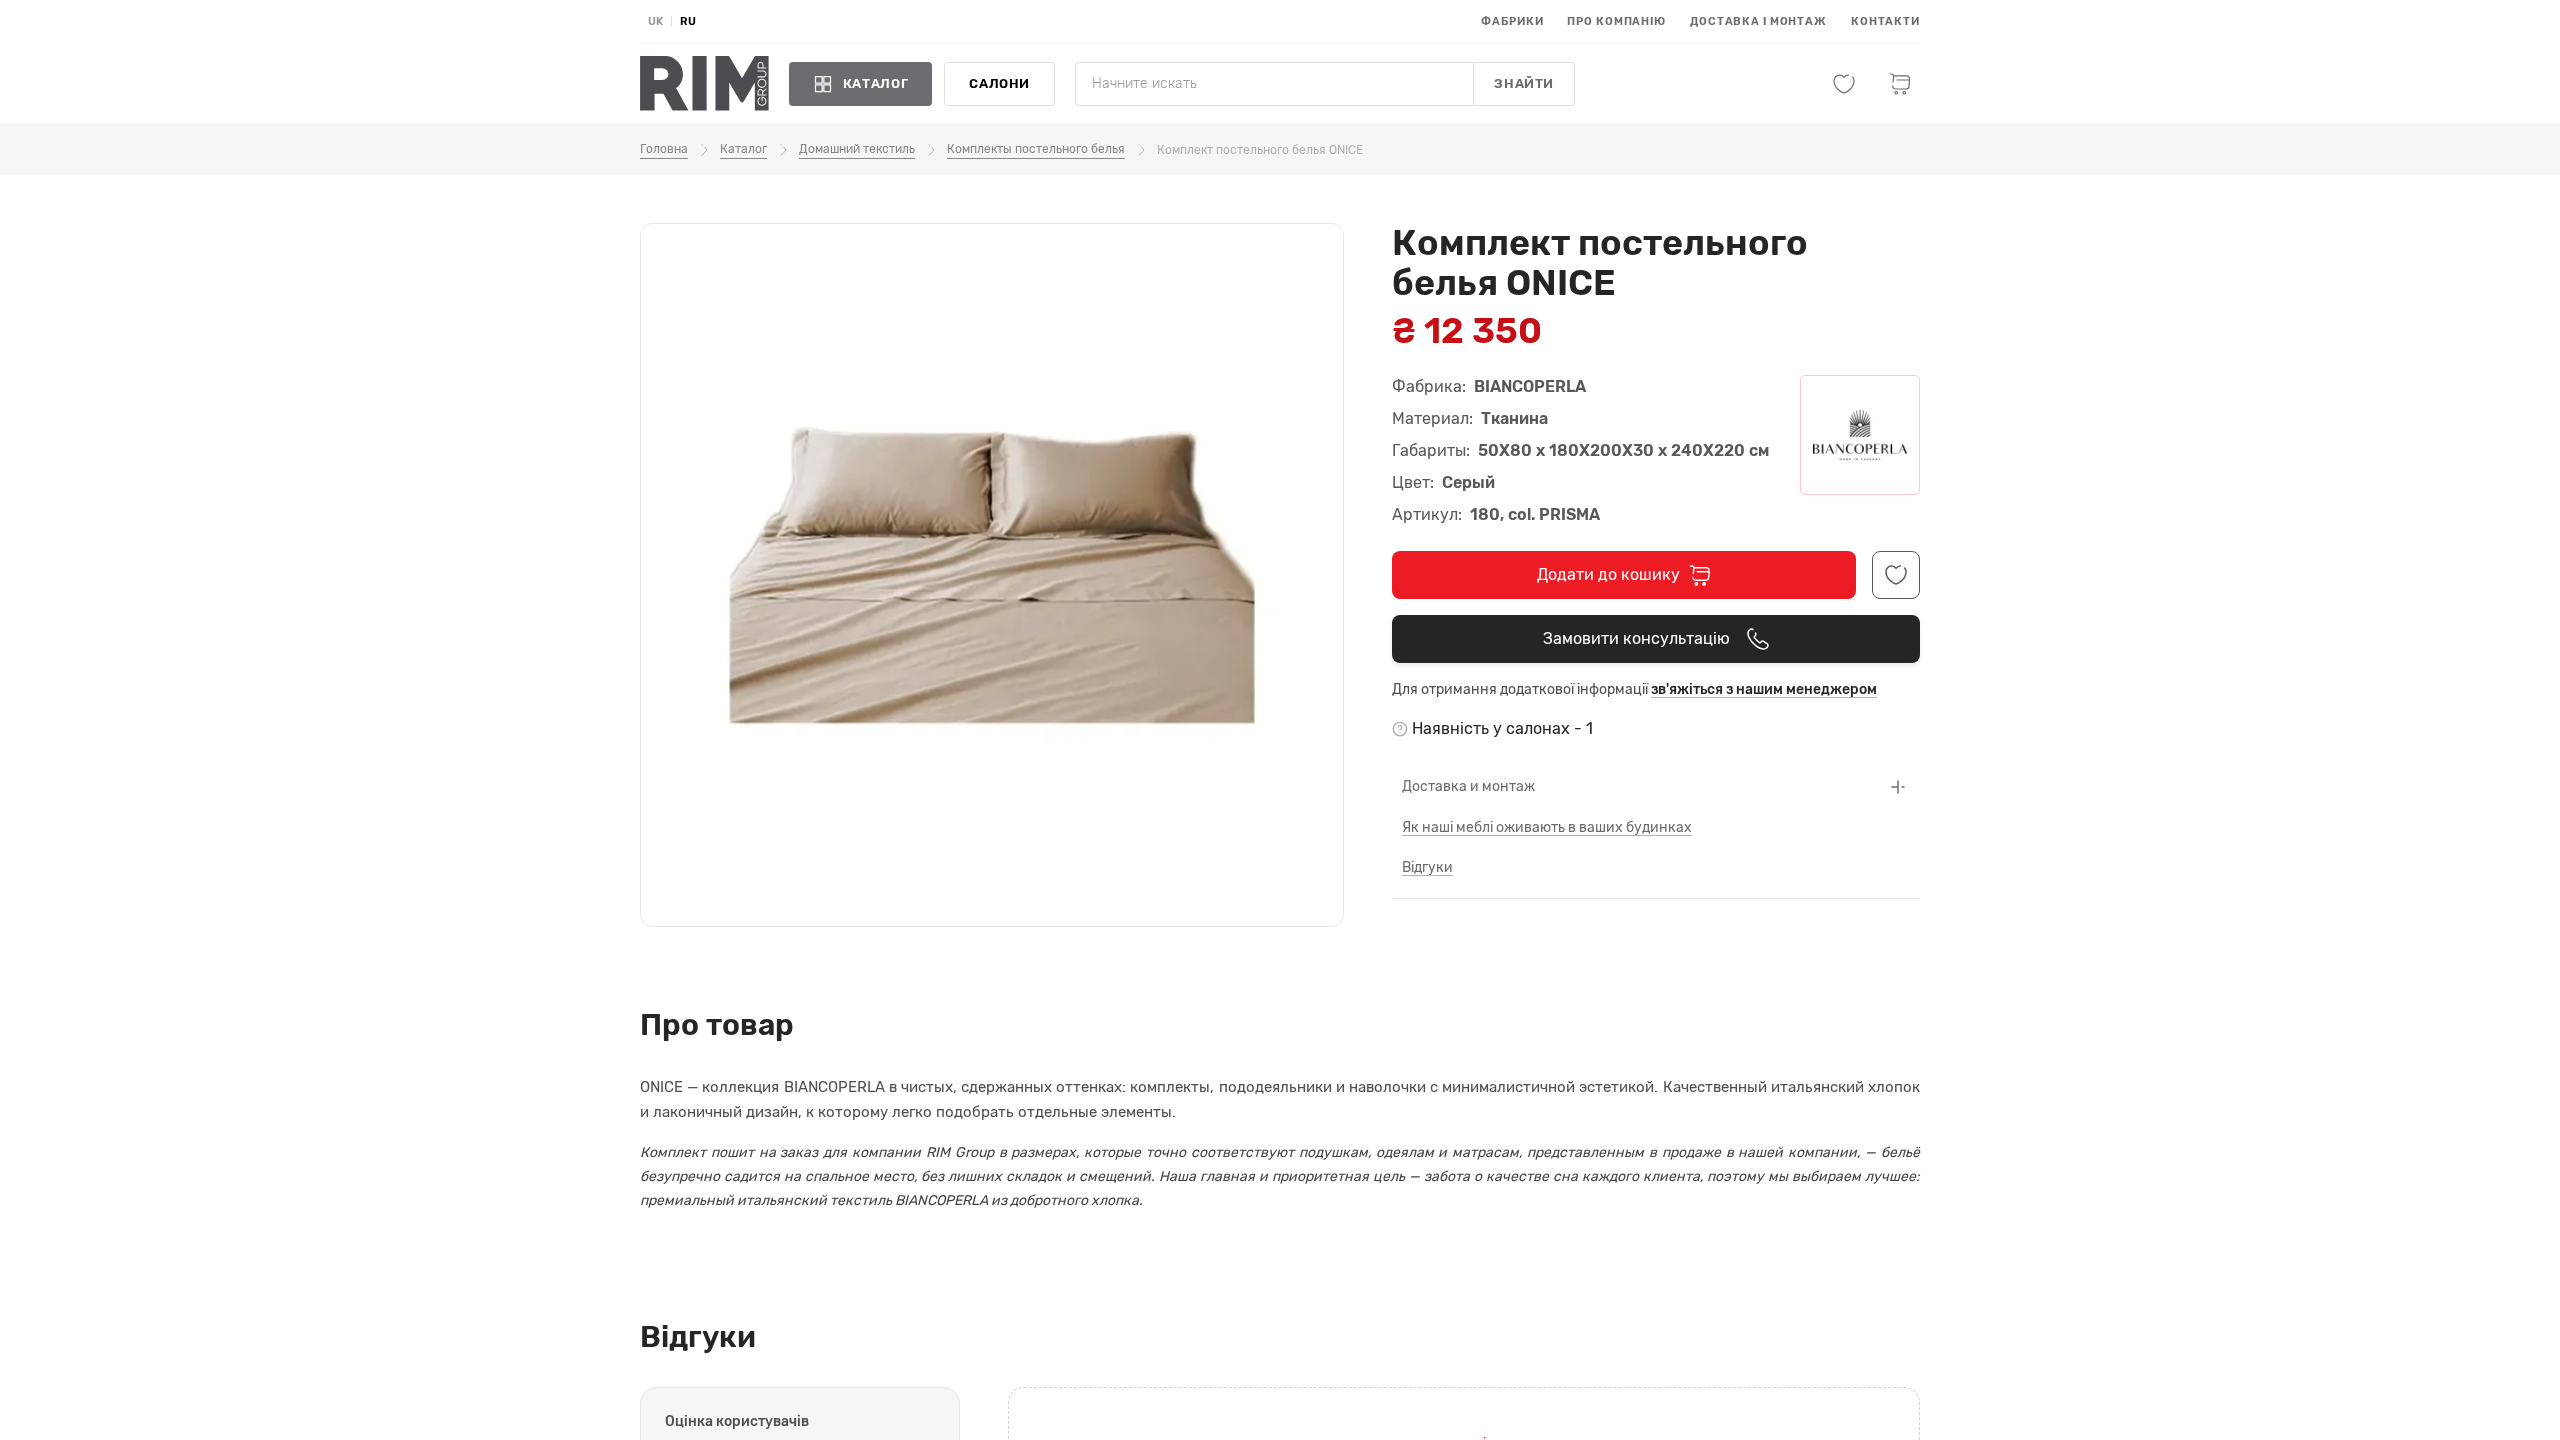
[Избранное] (1844, 84)
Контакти (1885, 21)
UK (655, 21)
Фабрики (1512, 21)
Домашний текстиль (857, 149)
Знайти (1524, 83)
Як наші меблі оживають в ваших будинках (1547, 827)
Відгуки (1427, 867)
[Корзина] (1900, 84)
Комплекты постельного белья (1036, 149)
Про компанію (1616, 21)
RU (688, 21)
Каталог (743, 149)
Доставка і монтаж (1758, 21)
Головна (664, 149)
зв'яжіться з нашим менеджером (1764, 689)
